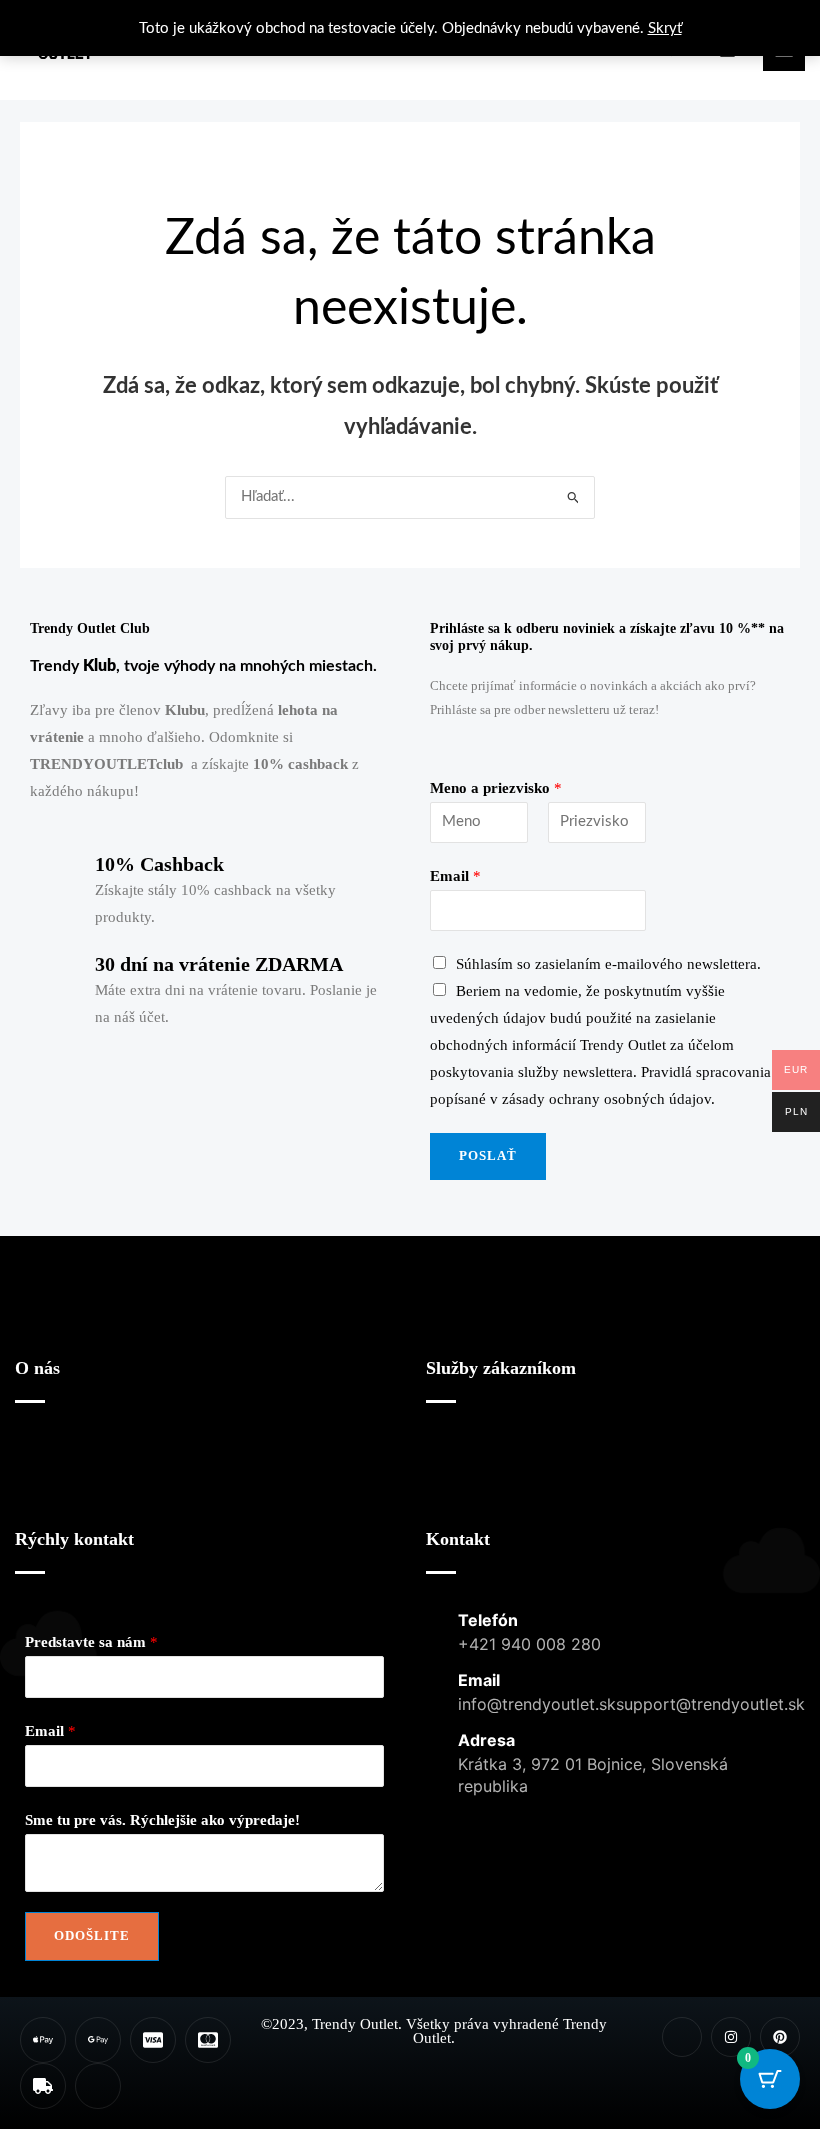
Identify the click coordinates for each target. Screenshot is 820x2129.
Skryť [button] (665, 28)
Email (455, 876)
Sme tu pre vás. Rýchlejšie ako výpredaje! (162, 1820)
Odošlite (92, 1936)
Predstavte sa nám (91, 1642)
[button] (204, 1470)
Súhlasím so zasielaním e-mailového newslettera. (608, 964)
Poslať (488, 1156)
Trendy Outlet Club (90, 628)
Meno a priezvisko (496, 788)
